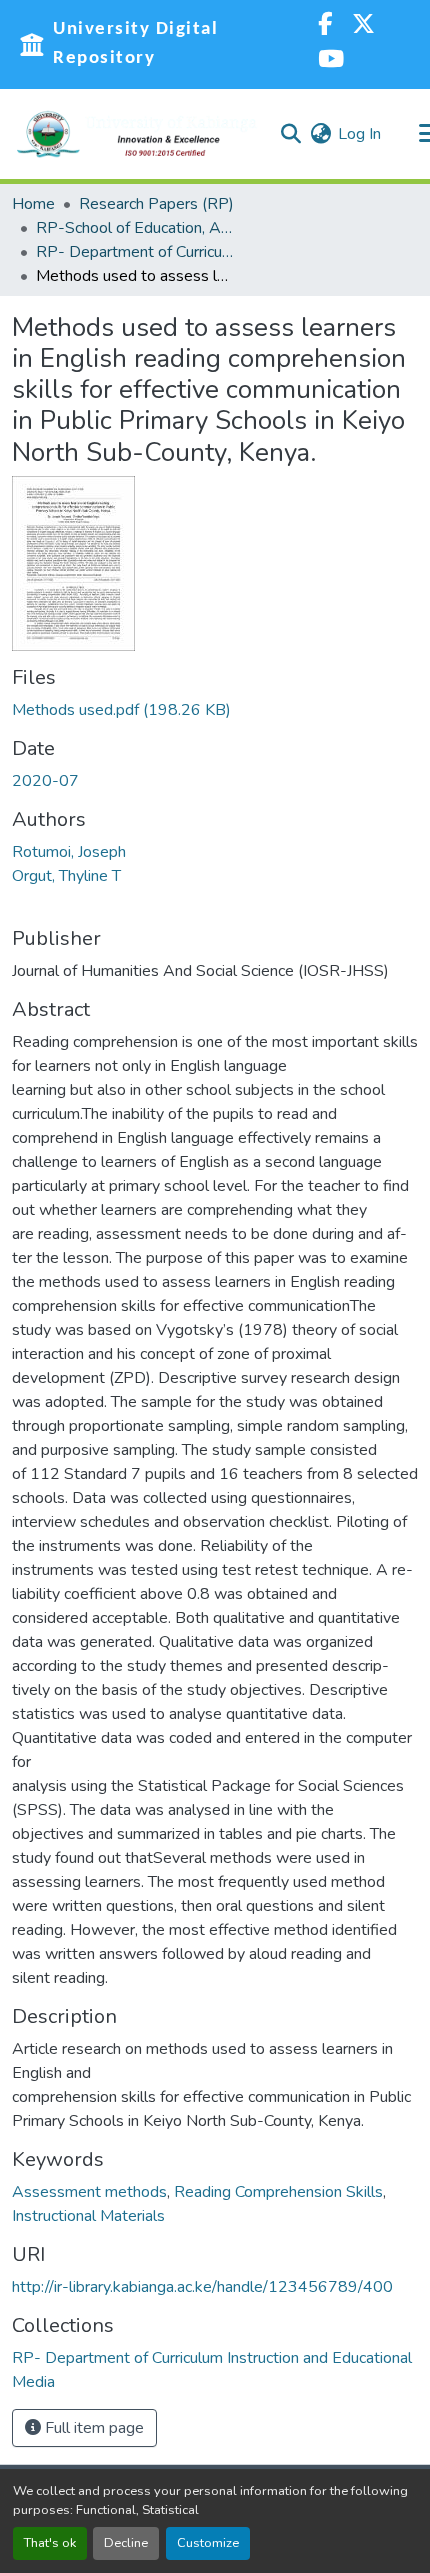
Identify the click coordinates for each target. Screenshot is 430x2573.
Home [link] (33, 204)
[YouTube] (331, 61)
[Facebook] (325, 26)
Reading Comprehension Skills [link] (278, 2192)
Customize (208, 2543)
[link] (215, 710)
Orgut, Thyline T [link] (66, 876)
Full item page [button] (92, 2428)
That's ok (50, 2543)
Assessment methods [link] (89, 2192)
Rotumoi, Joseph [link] (69, 852)
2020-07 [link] (45, 781)
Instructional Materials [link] (88, 2216)
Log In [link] (359, 134)
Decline (126, 2543)
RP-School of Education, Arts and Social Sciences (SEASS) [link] (136, 228)
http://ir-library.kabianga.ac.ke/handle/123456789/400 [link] (202, 2287)
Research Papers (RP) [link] (156, 204)
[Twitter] (363, 26)
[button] (137, 134)
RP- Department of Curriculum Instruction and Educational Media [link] (136, 252)
